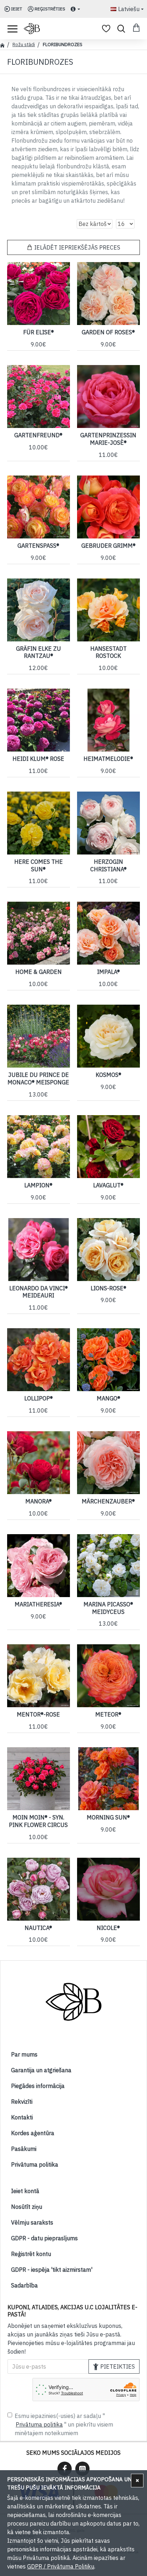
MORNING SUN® (108, 1817)
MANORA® (39, 1501)
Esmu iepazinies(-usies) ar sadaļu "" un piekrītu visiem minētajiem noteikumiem (64, 2424)
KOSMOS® (108, 1075)
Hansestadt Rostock (108, 652)
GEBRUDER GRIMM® (108, 546)
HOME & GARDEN (39, 972)
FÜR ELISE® (39, 332)
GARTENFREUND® (38, 435)
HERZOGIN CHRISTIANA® (108, 865)
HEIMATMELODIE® (108, 759)
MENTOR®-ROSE (38, 1714)
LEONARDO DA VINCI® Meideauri (39, 1292)
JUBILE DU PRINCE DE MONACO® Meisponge (38, 1078)
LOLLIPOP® (39, 1398)
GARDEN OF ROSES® (108, 332)
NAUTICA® (38, 1928)
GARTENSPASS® (38, 546)
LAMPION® (38, 1185)
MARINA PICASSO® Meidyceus (108, 1608)
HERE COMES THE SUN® (39, 865)
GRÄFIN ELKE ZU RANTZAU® (39, 652)
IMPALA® (108, 972)
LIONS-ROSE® (108, 1288)
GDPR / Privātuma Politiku (61, 2566)
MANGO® (108, 1398)
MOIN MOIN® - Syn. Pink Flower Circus (38, 1821)
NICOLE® (108, 1928)
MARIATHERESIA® (38, 1604)
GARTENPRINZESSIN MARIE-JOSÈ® (108, 439)
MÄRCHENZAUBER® (108, 1501)
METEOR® (108, 1714)
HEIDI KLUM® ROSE (38, 759)
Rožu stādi (24, 45)
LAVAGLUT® (108, 1185)
